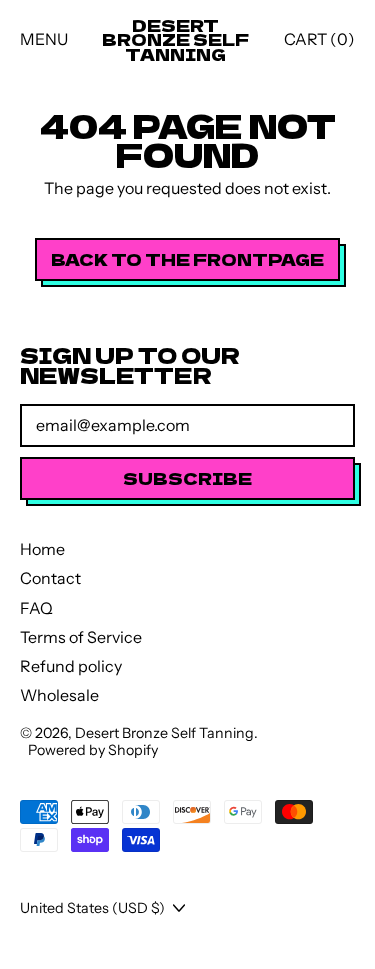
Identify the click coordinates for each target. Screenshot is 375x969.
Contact (50, 578)
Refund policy (71, 666)
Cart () (319, 43)
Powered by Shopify (93, 750)
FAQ (36, 608)
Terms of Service (81, 637)
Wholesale (59, 695)
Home (42, 549)
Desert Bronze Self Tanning (175, 39)
